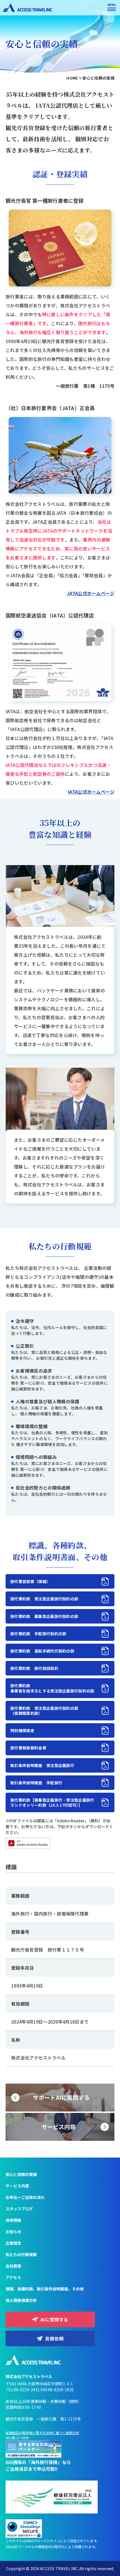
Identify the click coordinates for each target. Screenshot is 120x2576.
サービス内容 (17, 2186)
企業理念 (13, 2243)
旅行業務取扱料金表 (28, 1748)
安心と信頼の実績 (21, 2174)
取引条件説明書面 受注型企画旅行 (42, 1765)
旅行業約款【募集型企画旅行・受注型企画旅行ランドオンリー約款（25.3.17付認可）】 (52, 1802)
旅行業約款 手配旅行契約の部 (38, 1634)
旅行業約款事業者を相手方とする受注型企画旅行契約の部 (52, 1688)
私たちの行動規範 (21, 2254)
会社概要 (13, 2266)
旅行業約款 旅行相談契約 (34, 1668)
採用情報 (13, 2220)
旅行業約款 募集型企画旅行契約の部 (44, 1616)
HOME (72, 78)
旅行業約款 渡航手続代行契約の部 (42, 1651)
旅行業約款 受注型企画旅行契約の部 (44, 1599)
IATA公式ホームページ (91, 792)
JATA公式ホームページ (91, 593)
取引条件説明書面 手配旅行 (36, 1783)
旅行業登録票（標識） (30, 1581)
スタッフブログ (19, 2209)
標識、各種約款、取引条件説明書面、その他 (45, 2289)
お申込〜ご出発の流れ (25, 2197)
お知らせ (13, 2232)
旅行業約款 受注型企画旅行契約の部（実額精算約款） (44, 1711)
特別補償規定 (22, 1730)
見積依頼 (54, 2338)
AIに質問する (55, 2319)
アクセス (13, 2277)
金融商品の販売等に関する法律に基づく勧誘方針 (42, 2433)
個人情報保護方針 (21, 2300)
